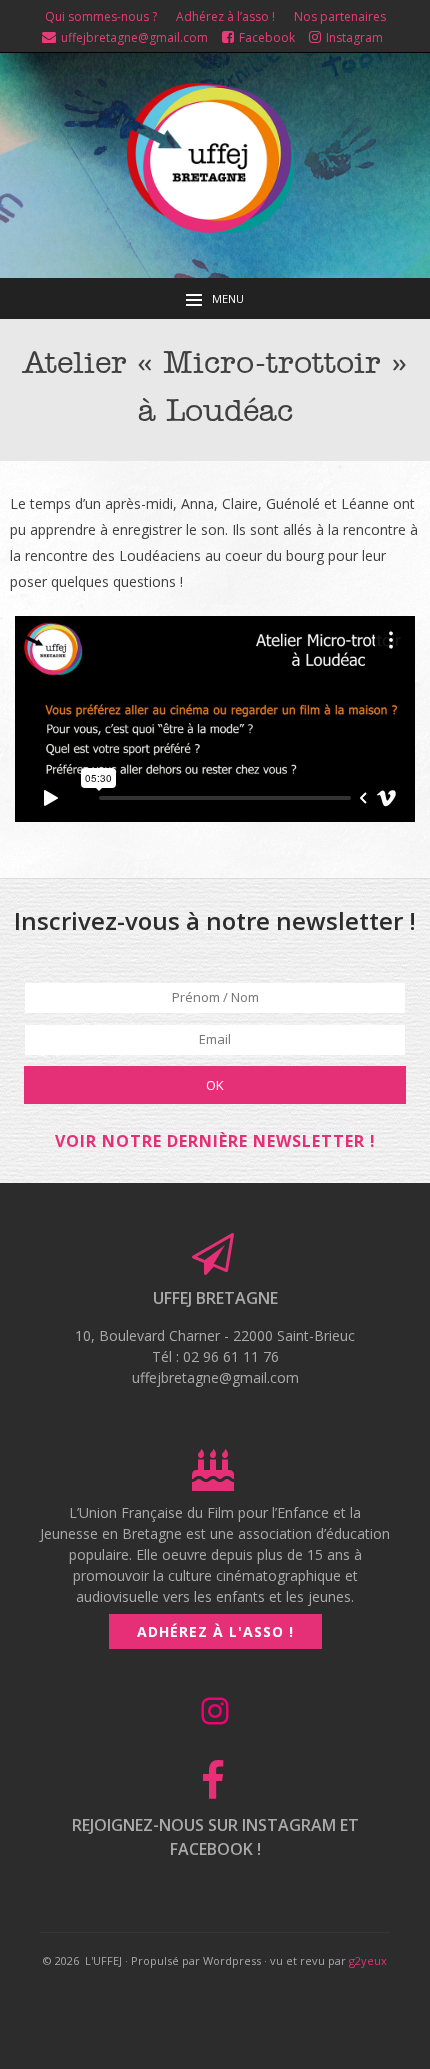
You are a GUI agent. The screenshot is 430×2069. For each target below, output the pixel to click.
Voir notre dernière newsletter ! (215, 1141)
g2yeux (368, 1960)
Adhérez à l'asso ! (215, 1631)
